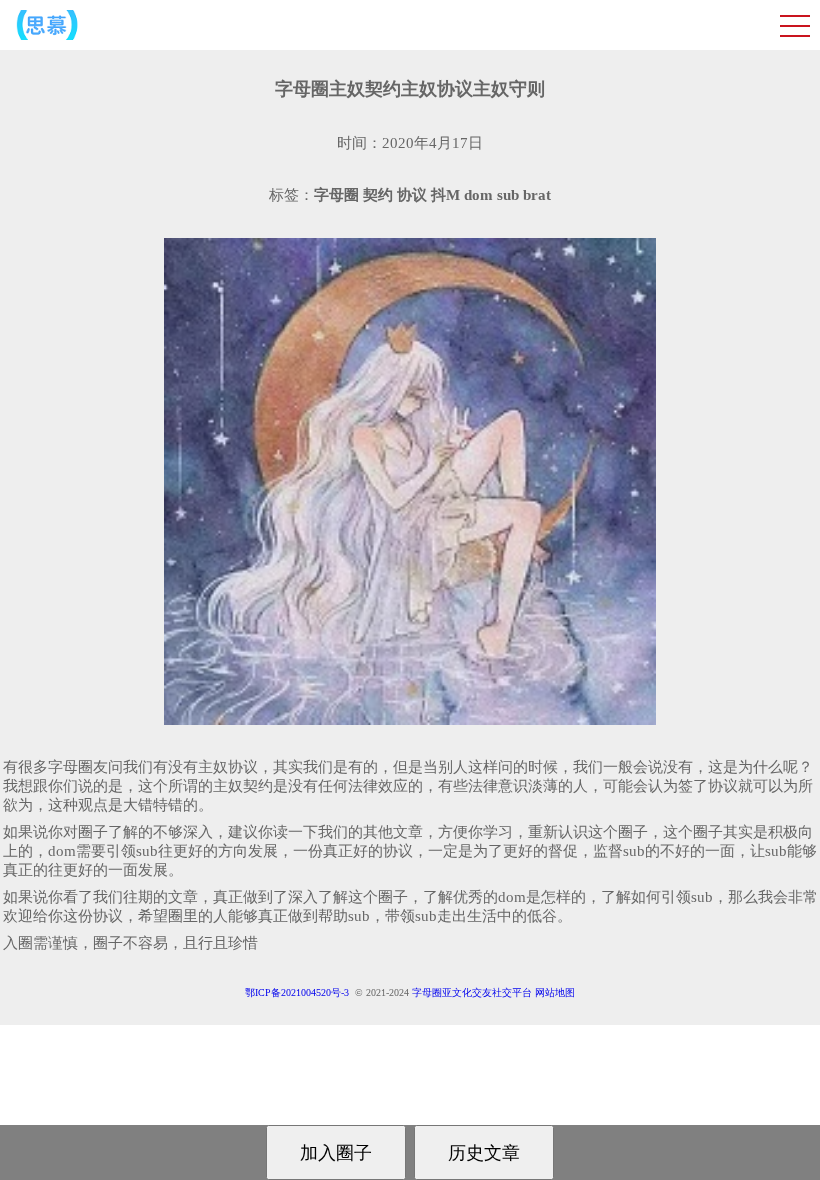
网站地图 (555, 992)
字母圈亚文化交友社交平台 (472, 992)
